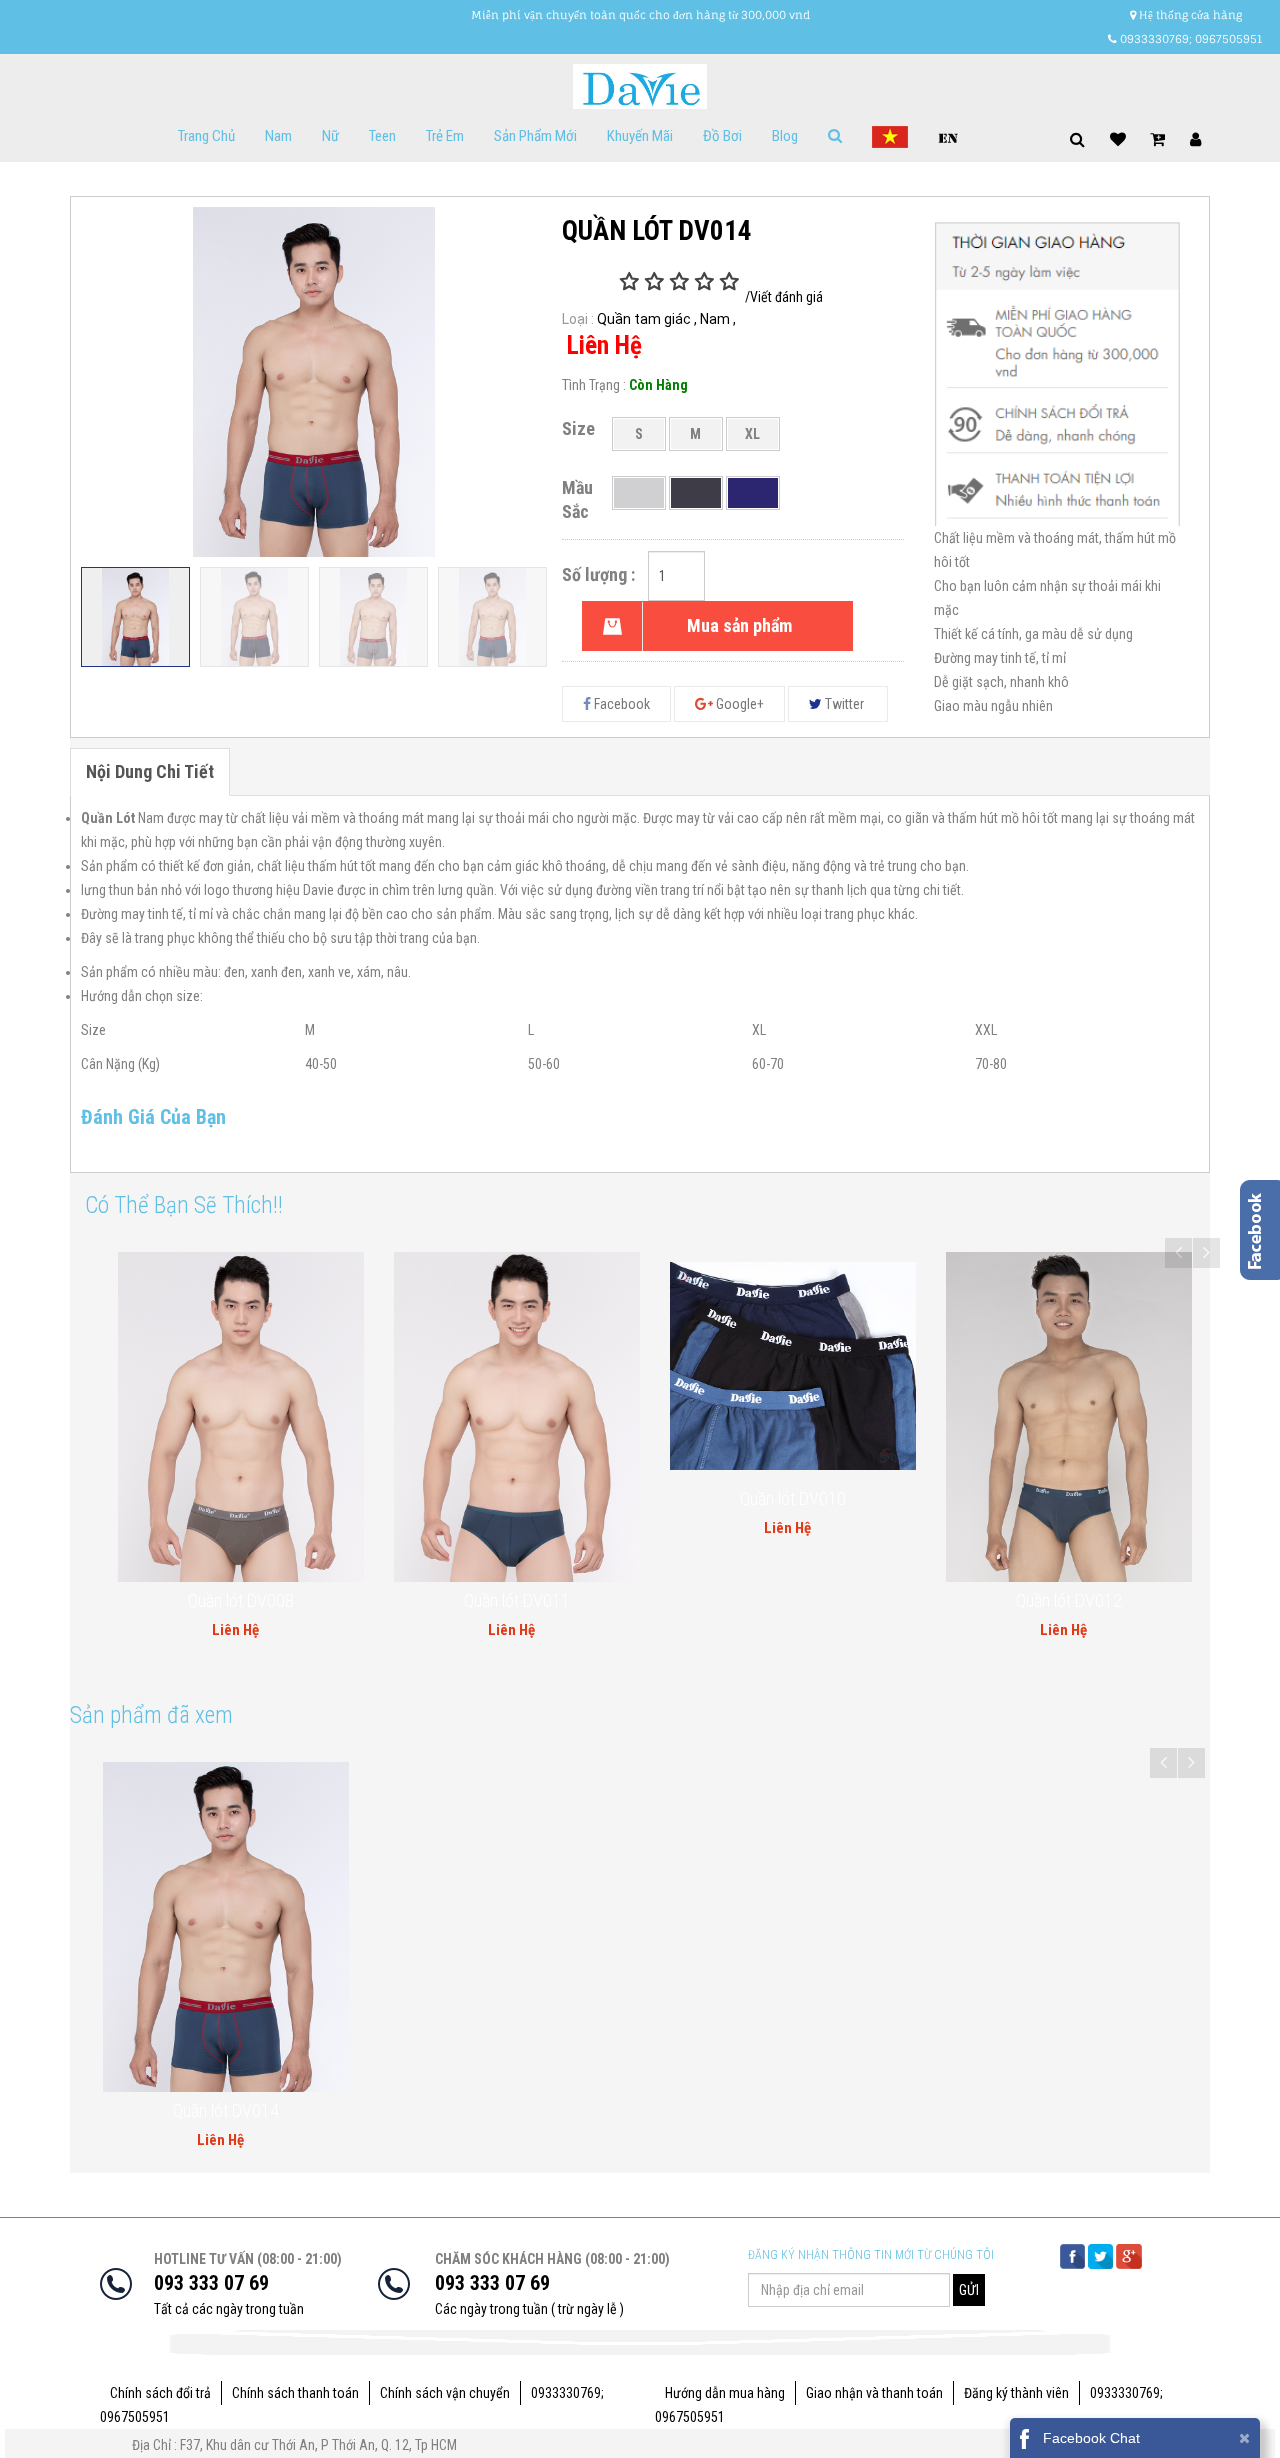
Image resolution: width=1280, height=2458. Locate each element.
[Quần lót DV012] (816, 1416)
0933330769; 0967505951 (1189, 39)
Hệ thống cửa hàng (1189, 15)
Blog (785, 136)
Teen (382, 136)
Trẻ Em (445, 136)
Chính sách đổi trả (160, 2393)
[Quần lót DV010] (540, 1366)
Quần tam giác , (647, 319)
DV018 (1092, 1419)
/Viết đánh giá (784, 297)
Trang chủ (206, 136)
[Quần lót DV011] (264, 1416)
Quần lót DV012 (816, 1600)
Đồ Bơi (722, 136)
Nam (278, 136)
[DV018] (1092, 1326)
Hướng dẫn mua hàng (725, 2393)
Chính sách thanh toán (295, 2393)
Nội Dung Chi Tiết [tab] (150, 771)
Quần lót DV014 (226, 2110)
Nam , (718, 319)
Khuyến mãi (640, 136)
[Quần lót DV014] (226, 1927)
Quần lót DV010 (540, 1498)
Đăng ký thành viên (1016, 2393)
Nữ (330, 136)
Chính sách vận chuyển (445, 2393)
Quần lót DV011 (264, 1600)
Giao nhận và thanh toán (874, 2393)
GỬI (969, 2290)
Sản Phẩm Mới (535, 136)
